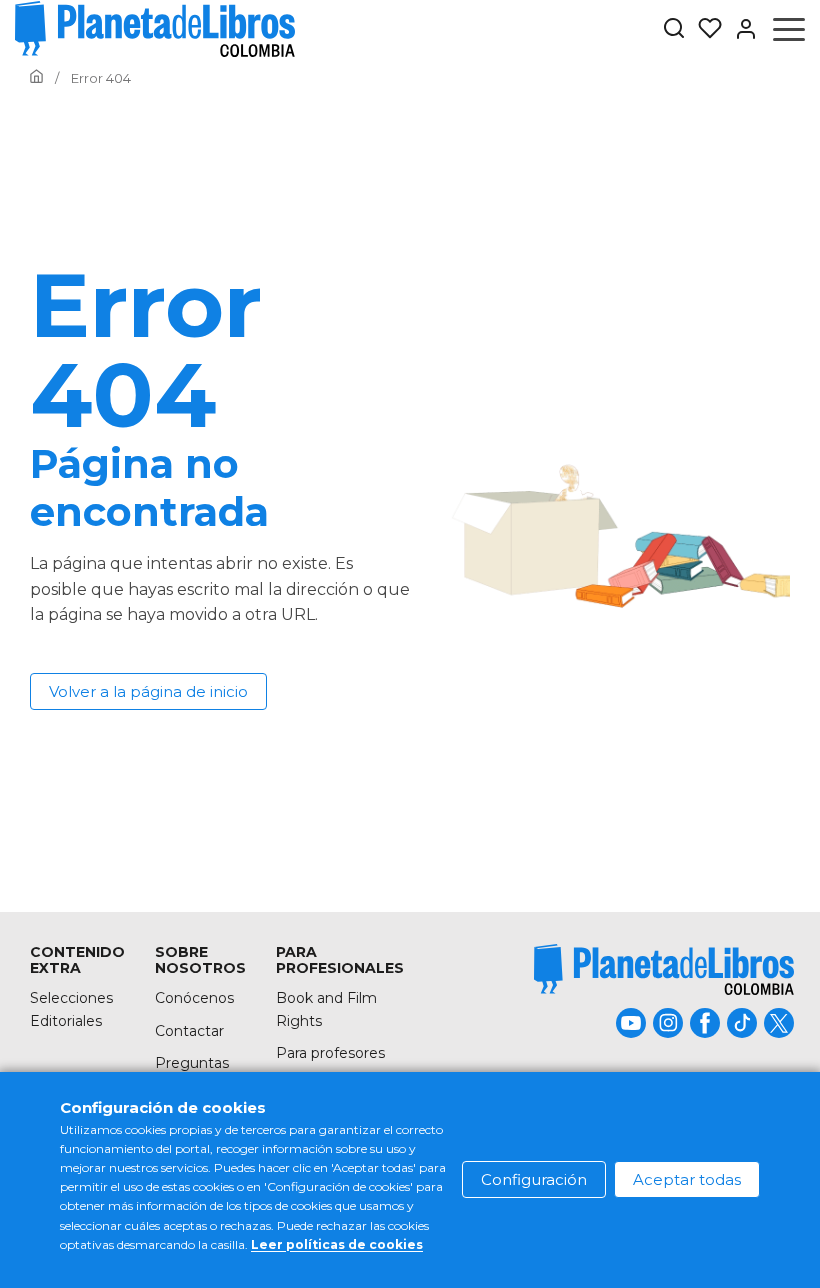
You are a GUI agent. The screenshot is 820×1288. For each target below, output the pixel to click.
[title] (664, 969)
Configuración (534, 1179)
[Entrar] (740, 29)
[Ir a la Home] (36, 78)
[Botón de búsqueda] (674, 29)
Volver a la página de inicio (148, 691)
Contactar (189, 1031)
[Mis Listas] (704, 29)
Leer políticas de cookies (337, 1244)
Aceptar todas (687, 1179)
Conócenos (194, 998)
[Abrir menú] (789, 29)
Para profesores (330, 1053)
